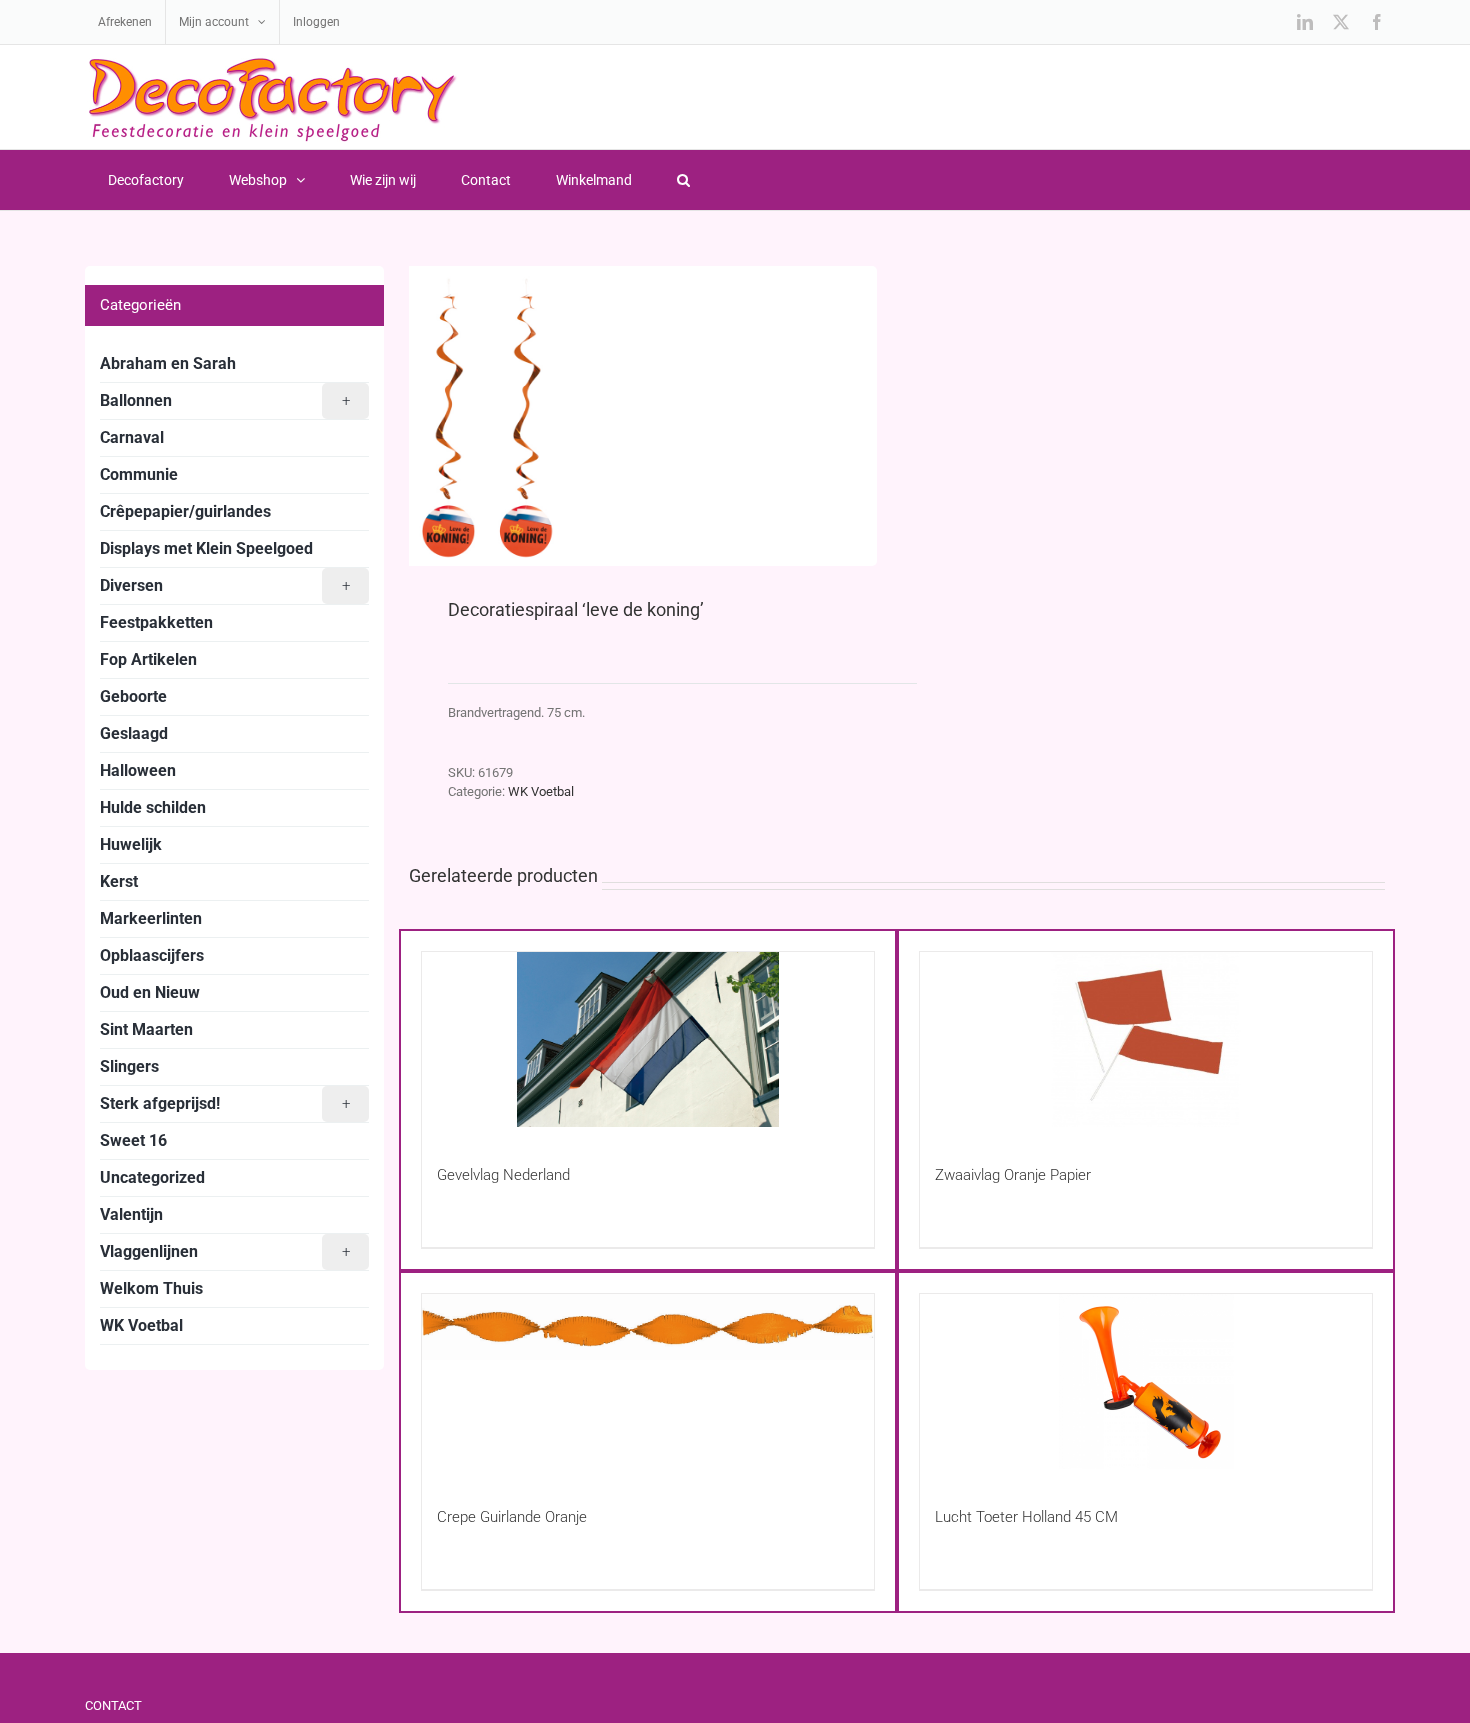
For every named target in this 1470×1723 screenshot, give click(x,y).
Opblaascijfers (152, 955)
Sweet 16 (133, 1140)
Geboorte (133, 696)
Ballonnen (225, 400)
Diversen (225, 585)
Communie (139, 474)
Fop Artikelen (148, 659)
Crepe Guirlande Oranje (512, 1517)
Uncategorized (152, 1177)
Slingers (129, 1066)
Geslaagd (134, 733)
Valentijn (131, 1214)
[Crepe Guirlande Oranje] (648, 1381)
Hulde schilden (153, 807)
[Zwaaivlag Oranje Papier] (1146, 1039)
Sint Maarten (146, 1029)
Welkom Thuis (151, 1288)
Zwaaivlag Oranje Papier (1013, 1175)
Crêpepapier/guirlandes (185, 511)
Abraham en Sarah (168, 363)
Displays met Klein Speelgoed (206, 548)
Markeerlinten (151, 918)
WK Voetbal (541, 791)
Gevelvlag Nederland (503, 1175)
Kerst (119, 881)
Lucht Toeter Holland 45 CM (1026, 1517)
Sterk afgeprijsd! (225, 1103)
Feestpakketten (156, 622)
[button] (683, 180)
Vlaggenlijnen (225, 1251)
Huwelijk (131, 844)
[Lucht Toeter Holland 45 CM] (1146, 1381)
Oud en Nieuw (150, 992)
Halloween (138, 770)
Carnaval (132, 437)
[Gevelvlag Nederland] (648, 1039)
